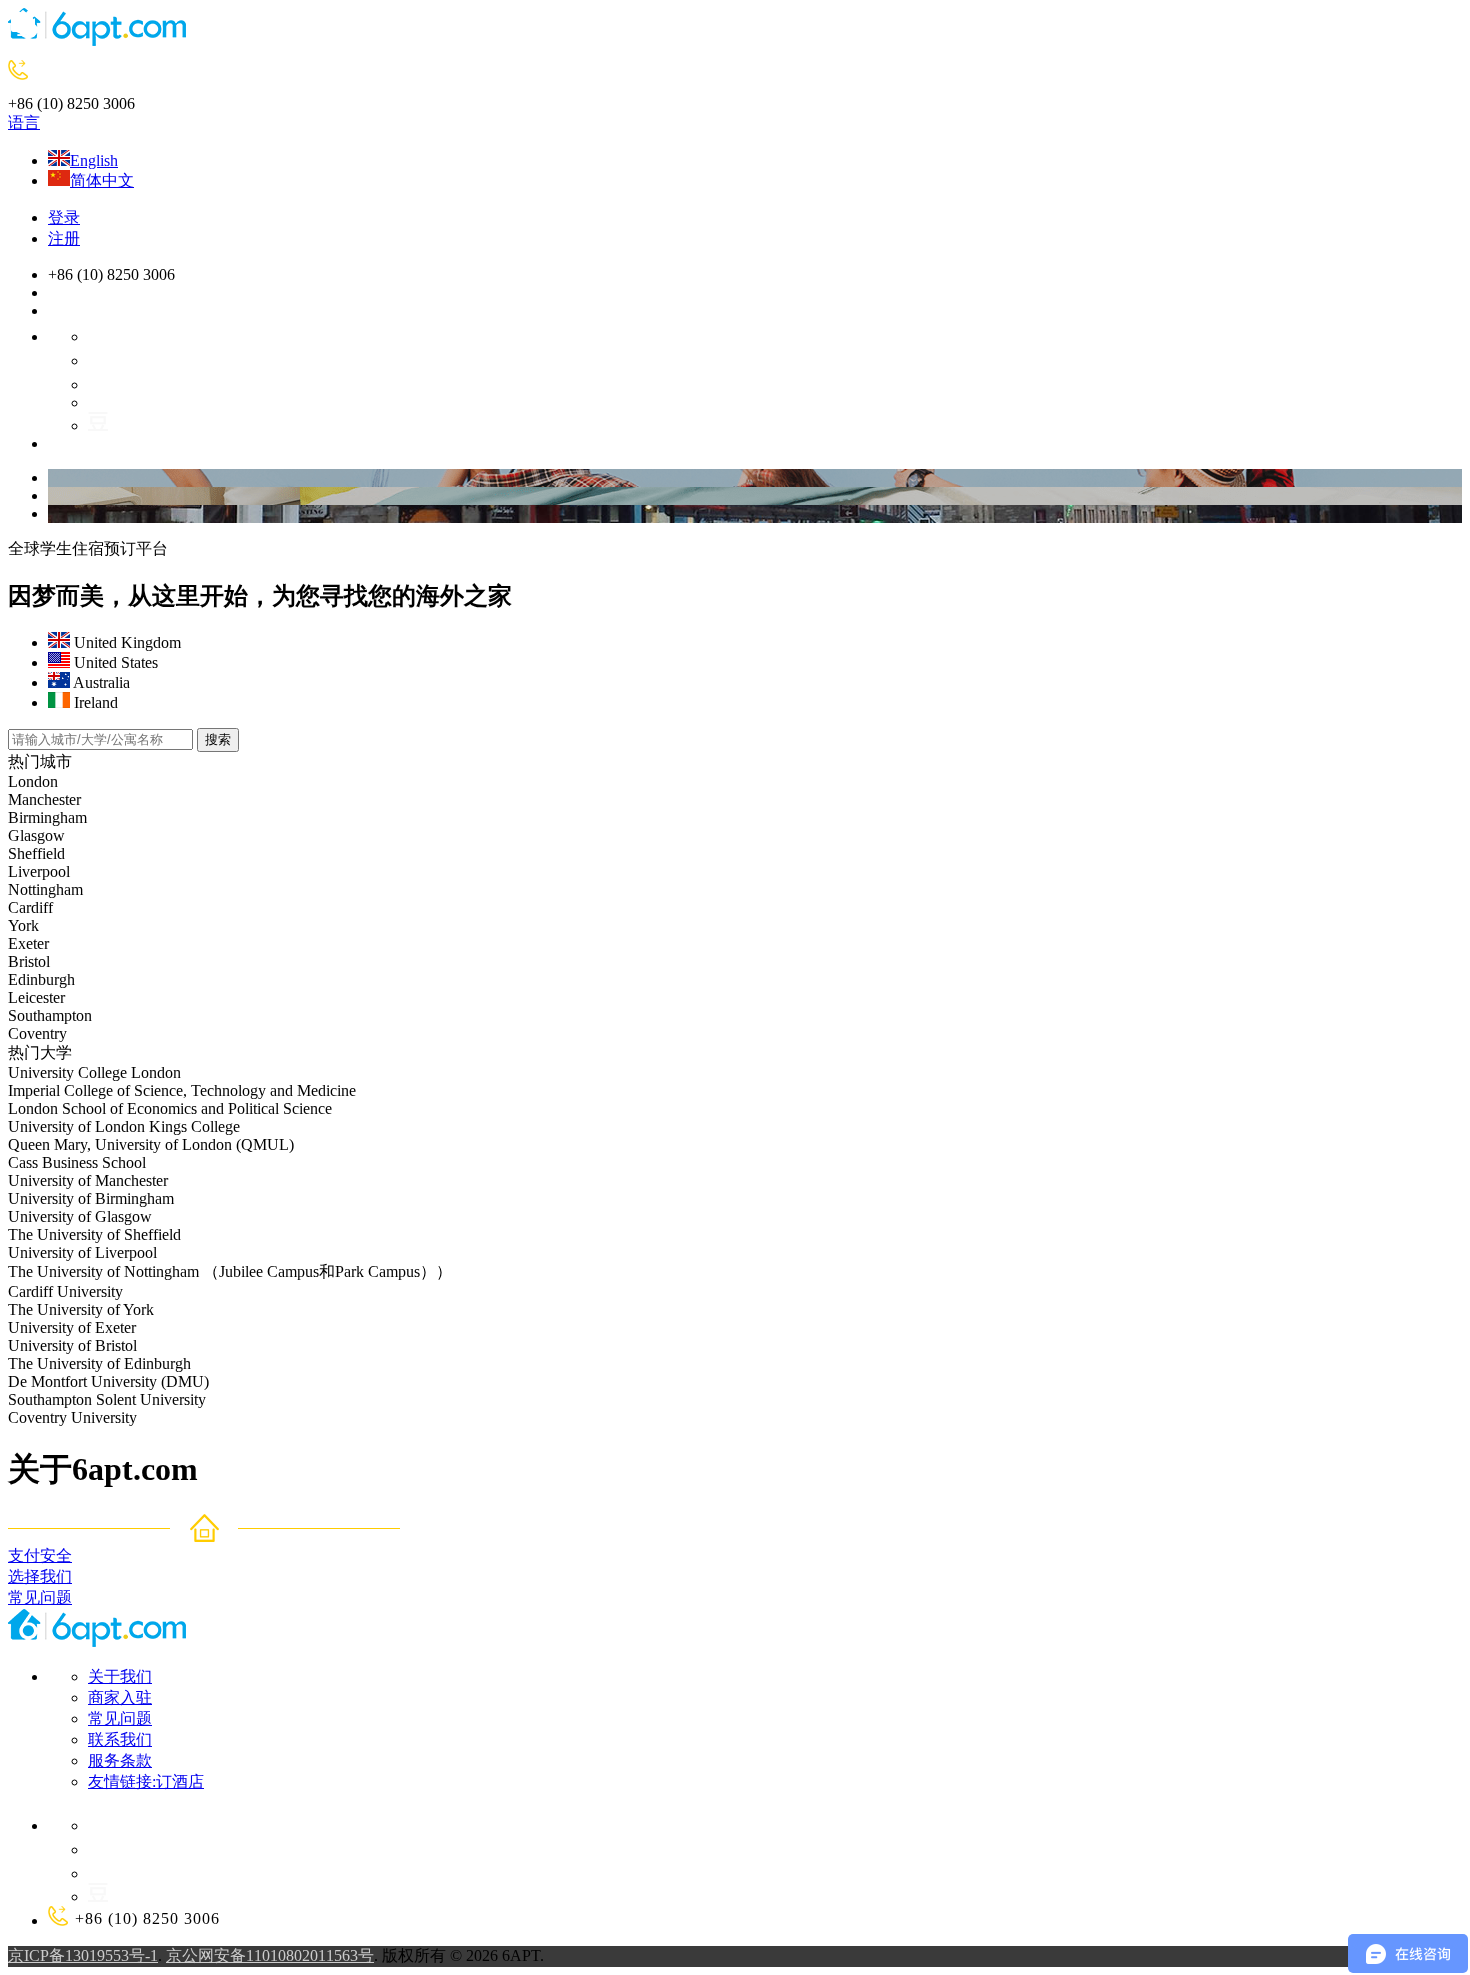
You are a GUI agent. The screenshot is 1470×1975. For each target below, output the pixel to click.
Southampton (50, 1015)
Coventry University (74, 1417)
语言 (24, 122)
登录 (64, 217)
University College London (94, 1072)
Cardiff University (65, 1291)
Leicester (36, 997)
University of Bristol (72, 1345)
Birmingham (47, 817)
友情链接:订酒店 (146, 1781)
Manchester (44, 799)
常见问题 (40, 1597)
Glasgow (36, 835)
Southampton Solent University (107, 1399)
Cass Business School (77, 1162)
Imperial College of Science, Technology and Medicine (182, 1090)
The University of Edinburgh (99, 1363)
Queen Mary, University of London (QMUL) (151, 1144)
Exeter (28, 943)
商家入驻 (120, 1697)
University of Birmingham (91, 1198)
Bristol (29, 961)
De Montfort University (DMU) (108, 1381)
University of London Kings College (124, 1126)
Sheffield (36, 853)
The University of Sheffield (94, 1234)
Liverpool (39, 871)
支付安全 (40, 1555)
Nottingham (45, 889)
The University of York (81, 1309)
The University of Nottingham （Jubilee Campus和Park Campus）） (230, 1271)
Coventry (37, 1033)
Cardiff (30, 907)
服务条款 (120, 1760)
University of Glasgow (80, 1216)
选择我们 (40, 1576)
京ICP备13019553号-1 (83, 1955)
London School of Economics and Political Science (170, 1108)
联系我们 (120, 1739)
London (33, 781)
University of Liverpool (82, 1252)
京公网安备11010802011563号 (270, 1955)
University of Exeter (72, 1327)
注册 (64, 238)
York (23, 925)
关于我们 (120, 1676)
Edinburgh (41, 979)
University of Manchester (88, 1180)
